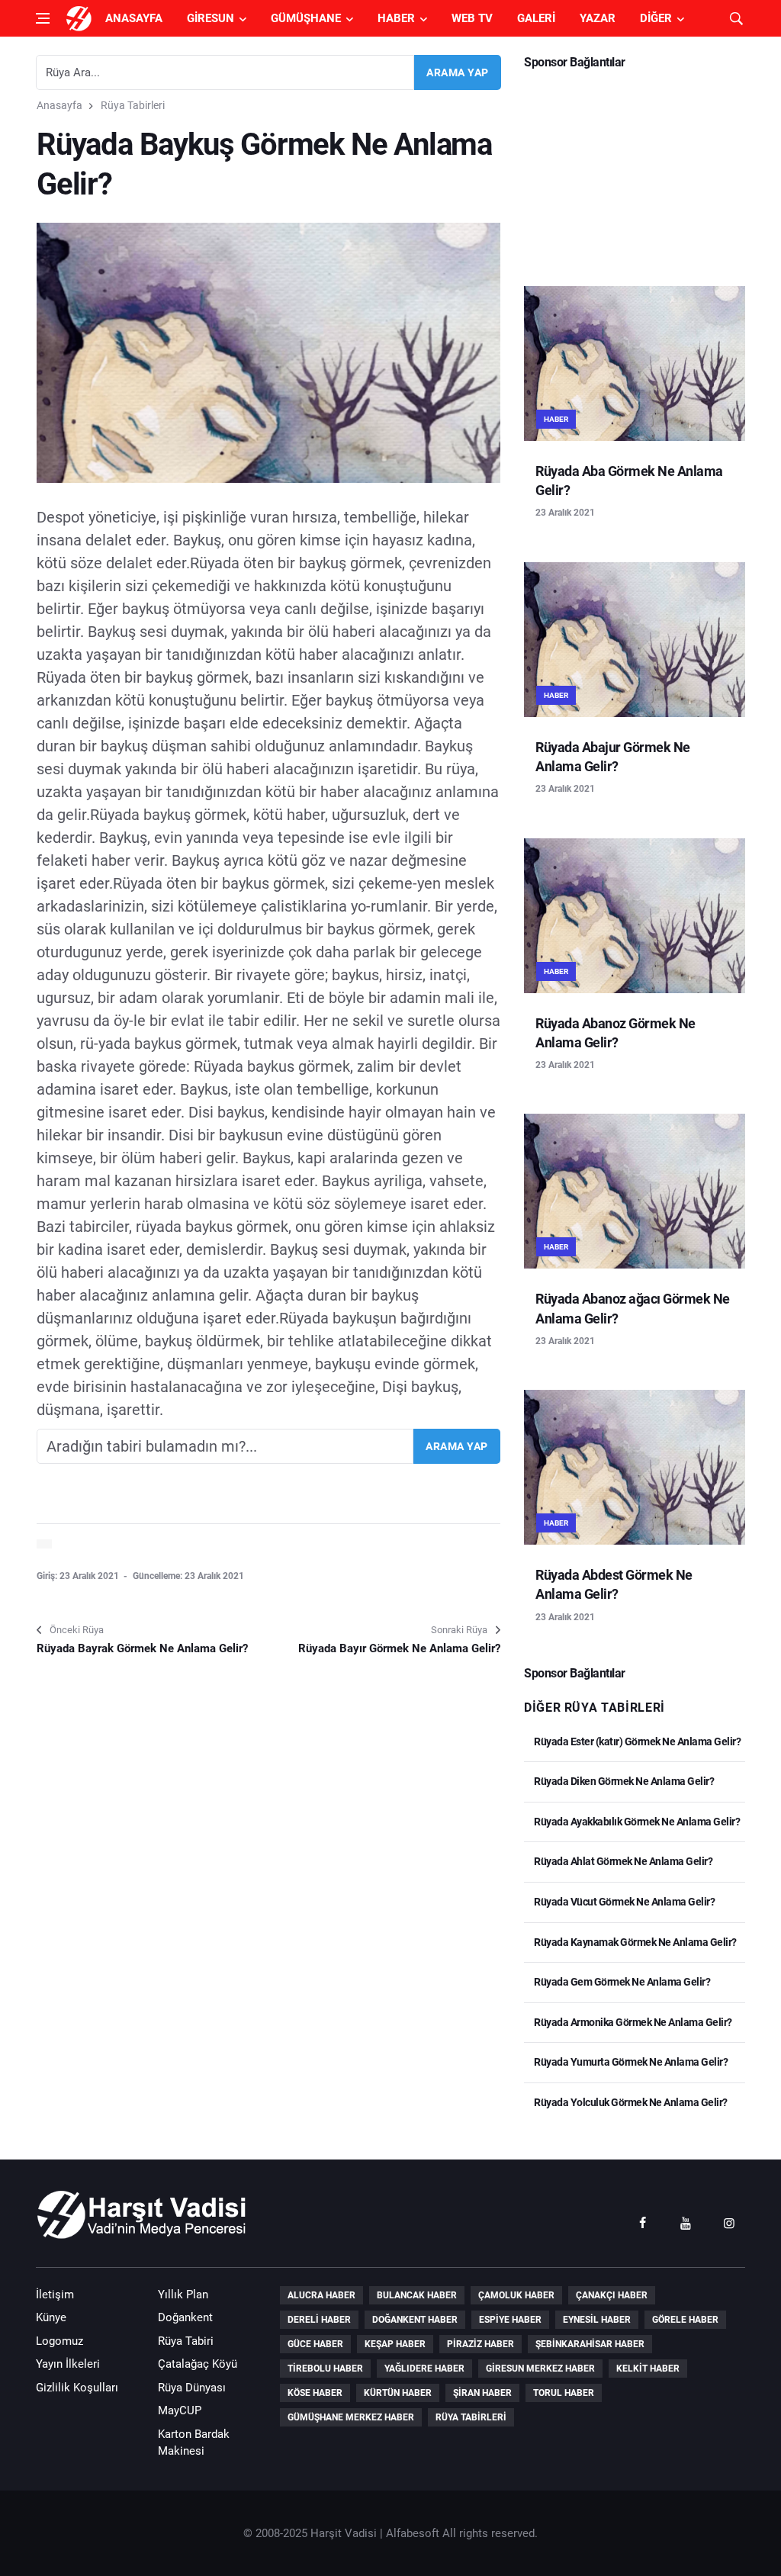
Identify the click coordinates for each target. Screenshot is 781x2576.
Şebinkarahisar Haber (590, 2344)
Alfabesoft (413, 2533)
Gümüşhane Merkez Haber (351, 2417)
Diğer (656, 18)
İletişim (55, 2295)
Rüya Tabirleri (133, 105)
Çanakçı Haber (612, 2295)
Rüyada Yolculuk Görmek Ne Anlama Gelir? (630, 2102)
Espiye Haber (510, 2320)
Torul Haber (564, 2393)
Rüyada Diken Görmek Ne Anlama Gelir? (623, 1781)
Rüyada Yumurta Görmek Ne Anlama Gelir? (630, 2062)
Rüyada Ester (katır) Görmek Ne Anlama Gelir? (636, 1741)
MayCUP (180, 2410)
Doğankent (185, 2317)
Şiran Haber (482, 2393)
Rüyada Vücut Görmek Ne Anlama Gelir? (624, 1902)
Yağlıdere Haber (424, 2369)
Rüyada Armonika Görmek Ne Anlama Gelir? (632, 2022)
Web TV (472, 18)
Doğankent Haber (415, 2320)
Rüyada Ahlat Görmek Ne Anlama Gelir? (622, 1861)
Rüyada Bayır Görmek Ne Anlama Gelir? (399, 1648)
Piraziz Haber (480, 2344)
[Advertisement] (635, 172)
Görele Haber (685, 2320)
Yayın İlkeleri (68, 2364)
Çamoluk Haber (516, 2295)
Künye (51, 2317)
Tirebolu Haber (325, 2369)
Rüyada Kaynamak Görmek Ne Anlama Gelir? (635, 1942)
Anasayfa (134, 18)
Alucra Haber (321, 2295)
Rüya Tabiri (186, 2341)
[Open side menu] (43, 18)
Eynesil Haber (597, 2320)
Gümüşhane (306, 18)
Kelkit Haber (648, 2369)
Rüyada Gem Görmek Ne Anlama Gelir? (621, 1982)
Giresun (211, 18)
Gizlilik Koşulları (77, 2388)
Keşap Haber (395, 2344)
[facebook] (642, 2222)
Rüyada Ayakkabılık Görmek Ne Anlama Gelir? (636, 1822)
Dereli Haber (319, 2320)
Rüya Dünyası (192, 2388)
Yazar (598, 18)
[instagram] (729, 2222)
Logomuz (59, 2341)
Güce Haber (315, 2344)
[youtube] (686, 2222)
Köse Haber (315, 2393)
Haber (396, 18)
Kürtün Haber (398, 2393)
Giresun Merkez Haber (540, 2369)
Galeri (536, 18)
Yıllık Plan (183, 2295)
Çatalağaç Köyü (198, 2364)
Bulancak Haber (417, 2295)
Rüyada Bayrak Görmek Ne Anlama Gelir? (142, 1648)
